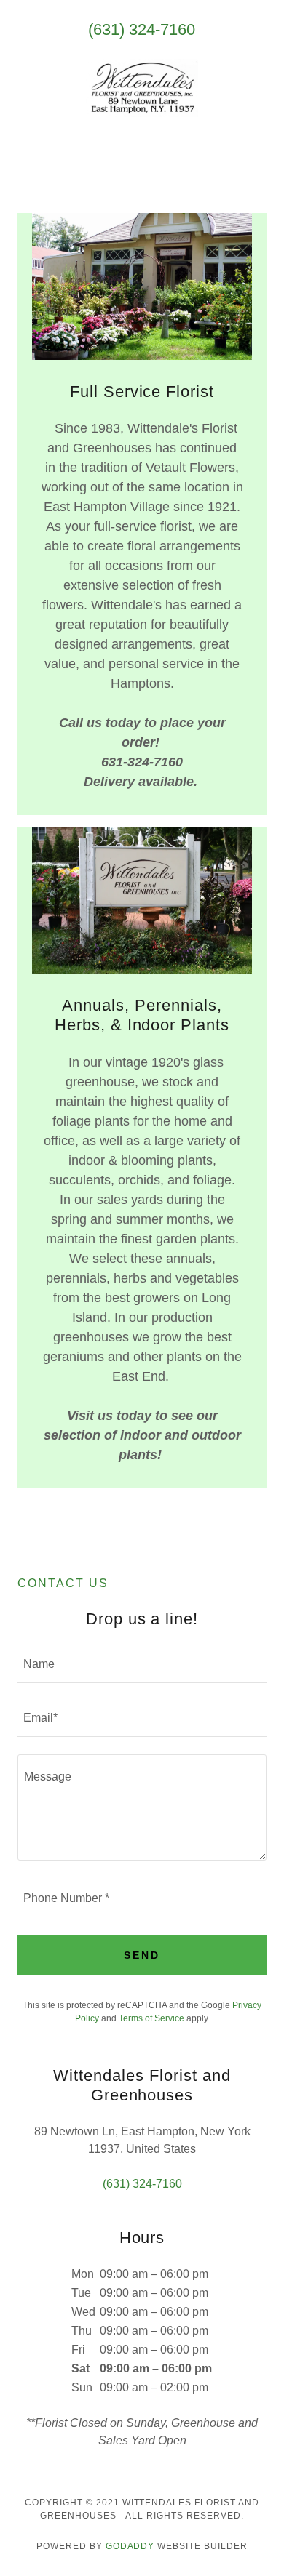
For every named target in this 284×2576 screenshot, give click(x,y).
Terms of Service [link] (151, 2018)
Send (142, 1955)
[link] (142, 89)
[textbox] (142, 1665)
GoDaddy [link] (130, 2546)
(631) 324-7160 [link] (142, 29)
